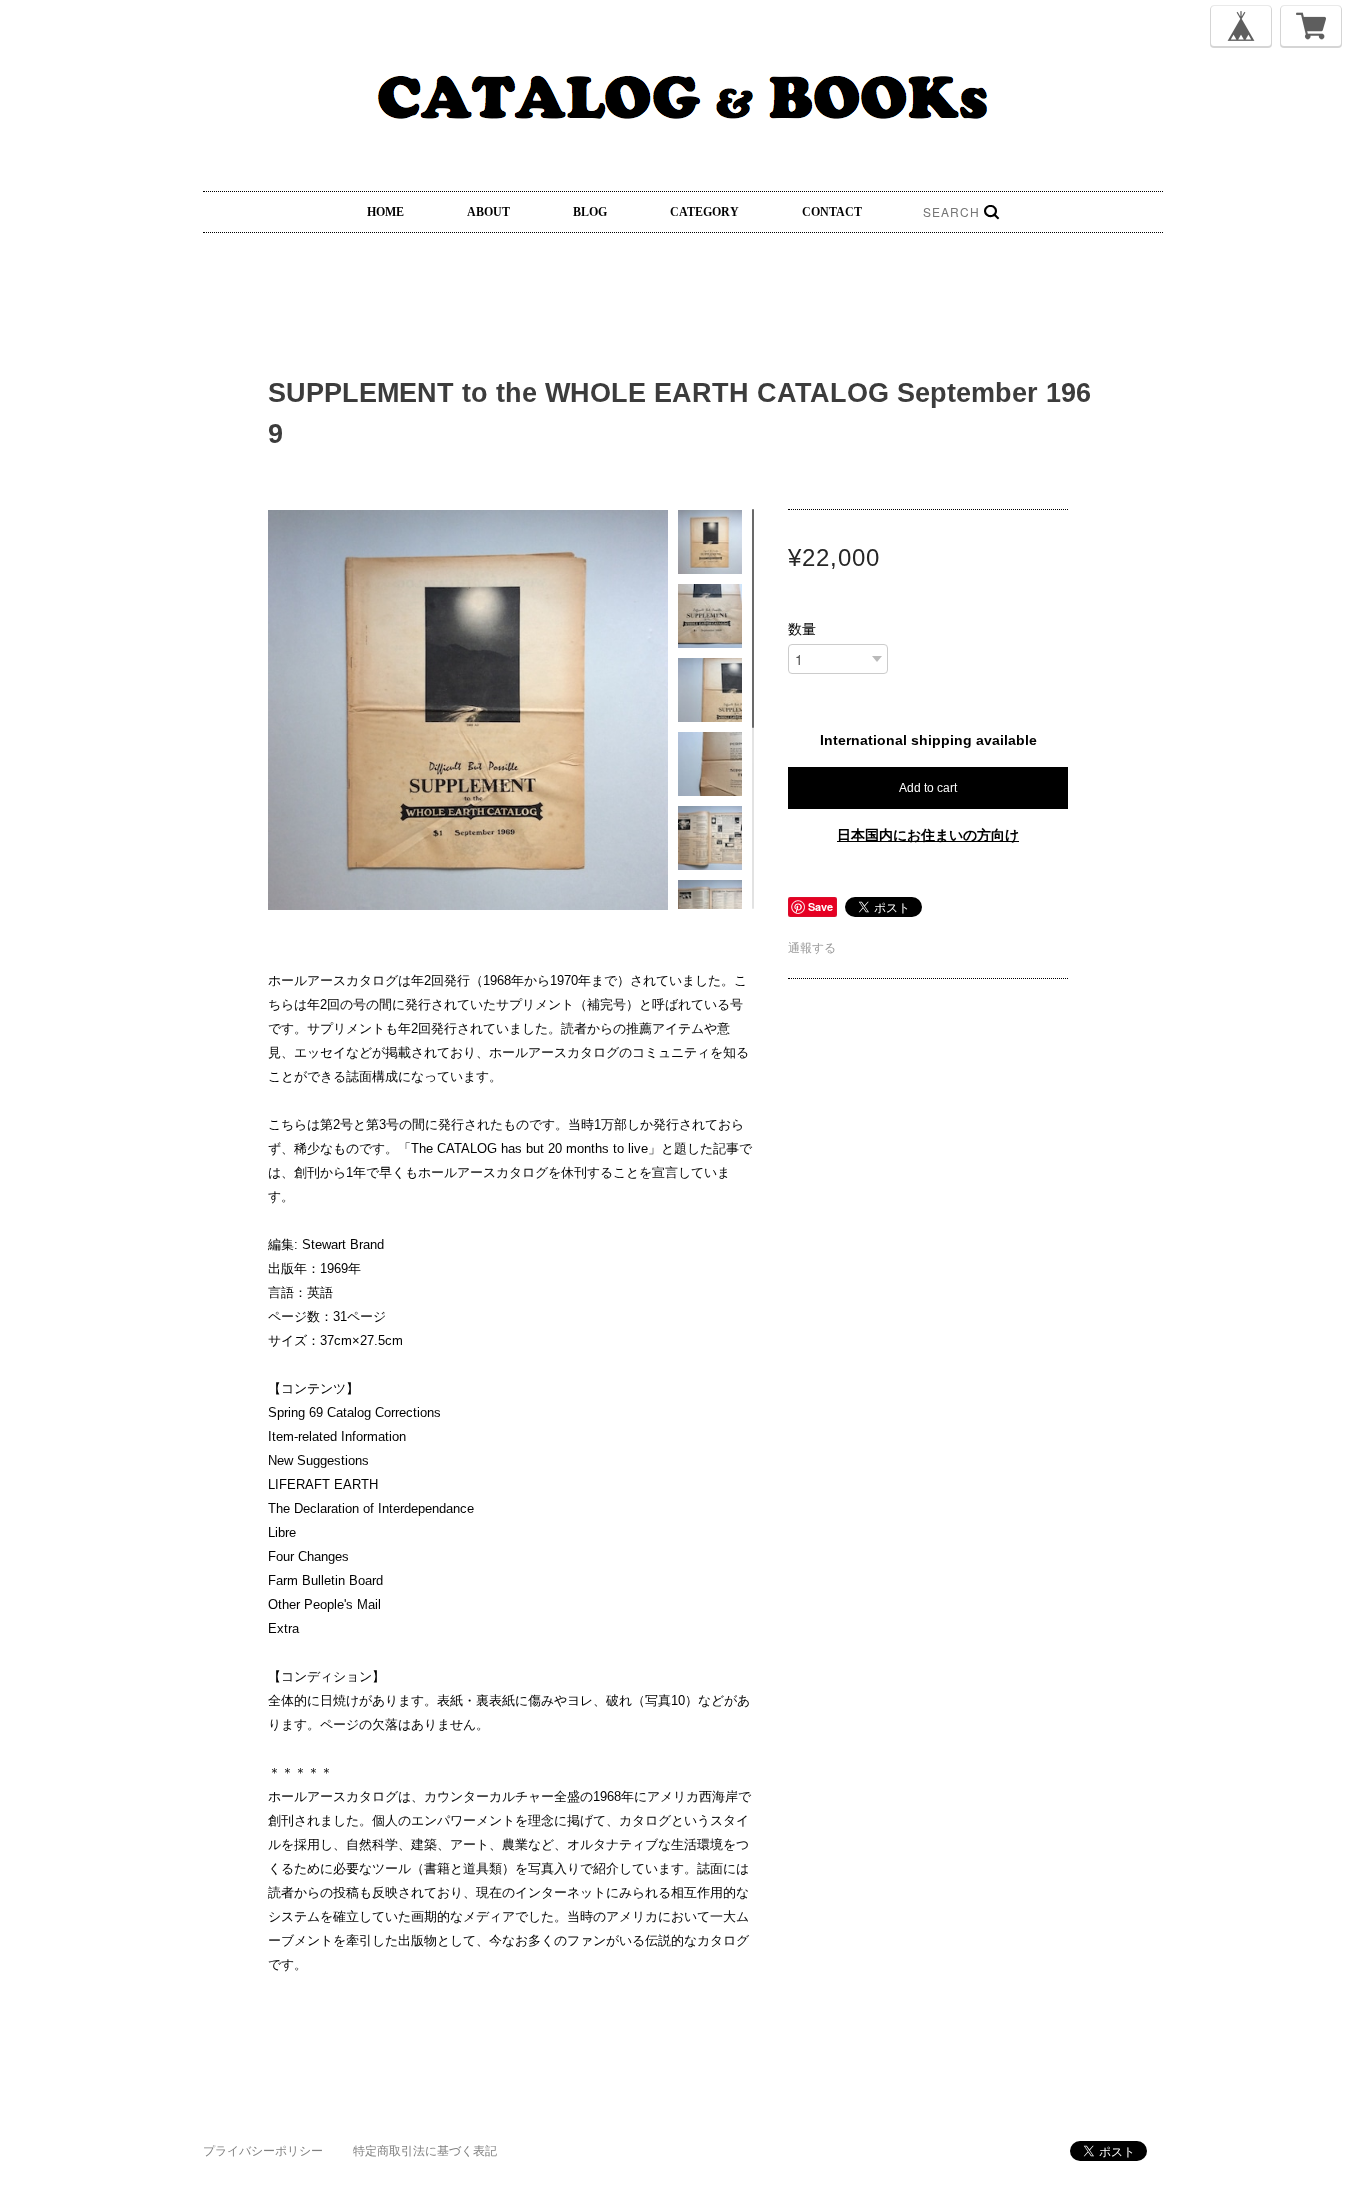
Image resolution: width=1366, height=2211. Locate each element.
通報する (812, 948)
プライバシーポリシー (263, 2151)
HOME (385, 212)
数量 (802, 629)
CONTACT (832, 212)
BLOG (590, 212)
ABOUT (488, 212)
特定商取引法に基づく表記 (425, 2151)
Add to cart (928, 788)
